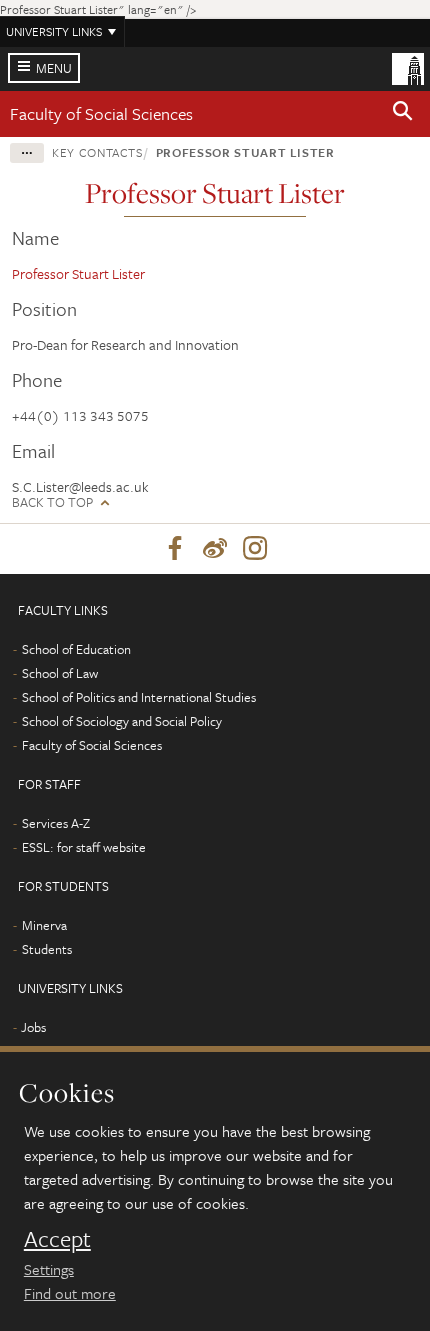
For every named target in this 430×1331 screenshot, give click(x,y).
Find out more (70, 1293)
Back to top (52, 502)
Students (47, 949)
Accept (57, 1239)
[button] (403, 114)
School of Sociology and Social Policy (122, 721)
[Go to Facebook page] (175, 549)
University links (54, 31)
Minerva (44, 925)
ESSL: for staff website (84, 847)
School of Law (60, 673)
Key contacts (97, 152)
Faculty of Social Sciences (101, 113)
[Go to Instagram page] (255, 549)
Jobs (33, 1027)
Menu (54, 68)
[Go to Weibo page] (215, 549)
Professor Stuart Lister (243, 152)
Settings (49, 1269)
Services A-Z (56, 823)
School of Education (76, 649)
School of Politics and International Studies (139, 697)
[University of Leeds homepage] (408, 67)
